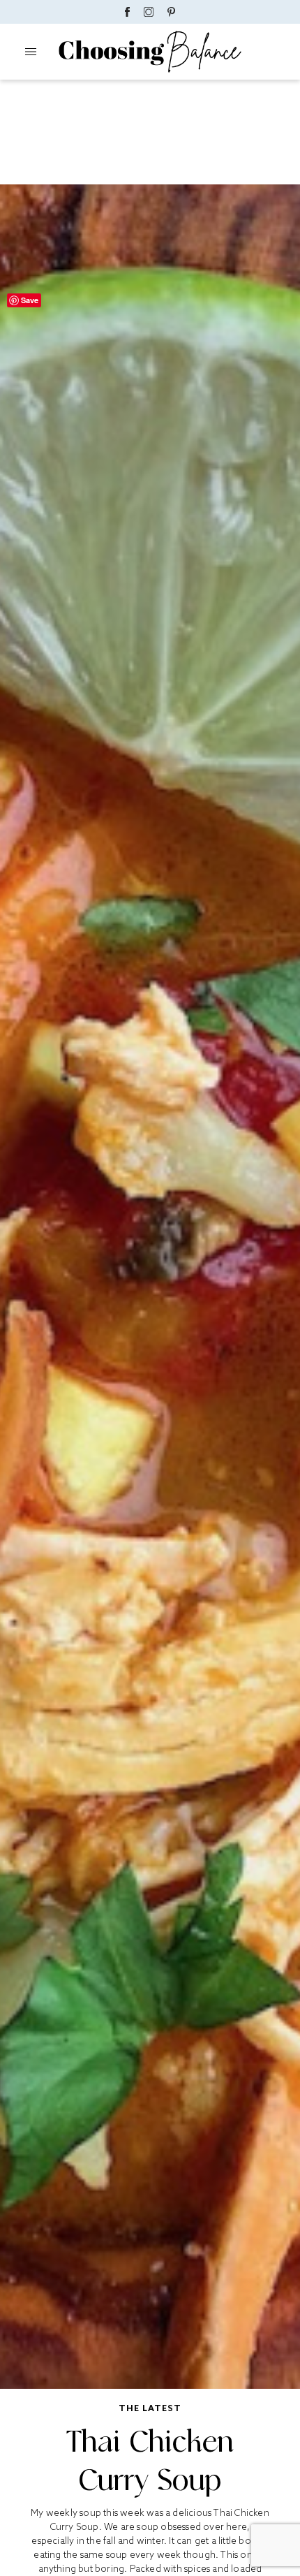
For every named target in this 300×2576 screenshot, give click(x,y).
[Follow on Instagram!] (149, 12)
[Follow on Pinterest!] (172, 12)
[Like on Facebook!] (127, 12)
